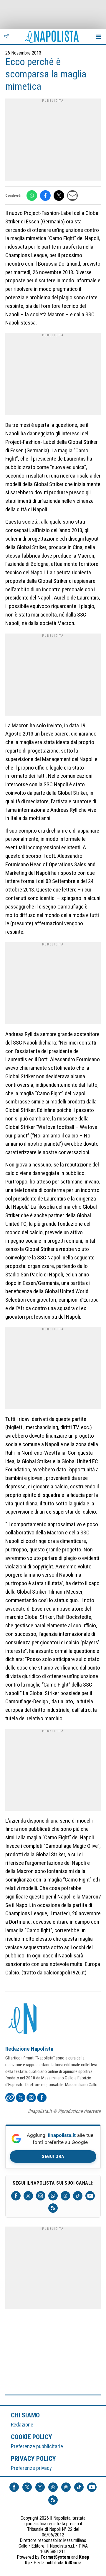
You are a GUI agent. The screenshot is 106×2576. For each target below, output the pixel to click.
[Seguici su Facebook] (16, 2196)
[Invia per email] (72, 196)
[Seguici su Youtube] (90, 2196)
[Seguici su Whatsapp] (53, 2196)
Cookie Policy (32, 2437)
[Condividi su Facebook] (45, 196)
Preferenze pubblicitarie (37, 2446)
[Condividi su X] (59, 196)
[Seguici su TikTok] (78, 2196)
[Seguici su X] (28, 2196)
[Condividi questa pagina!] (6, 37)
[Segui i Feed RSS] (53, 2208)
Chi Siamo (25, 2415)
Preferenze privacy (31, 2468)
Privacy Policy (34, 2458)
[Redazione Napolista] (23, 2019)
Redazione (22, 2425)
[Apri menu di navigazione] (98, 37)
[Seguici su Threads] (65, 2196)
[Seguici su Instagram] (41, 2196)
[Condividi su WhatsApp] (32, 196)
